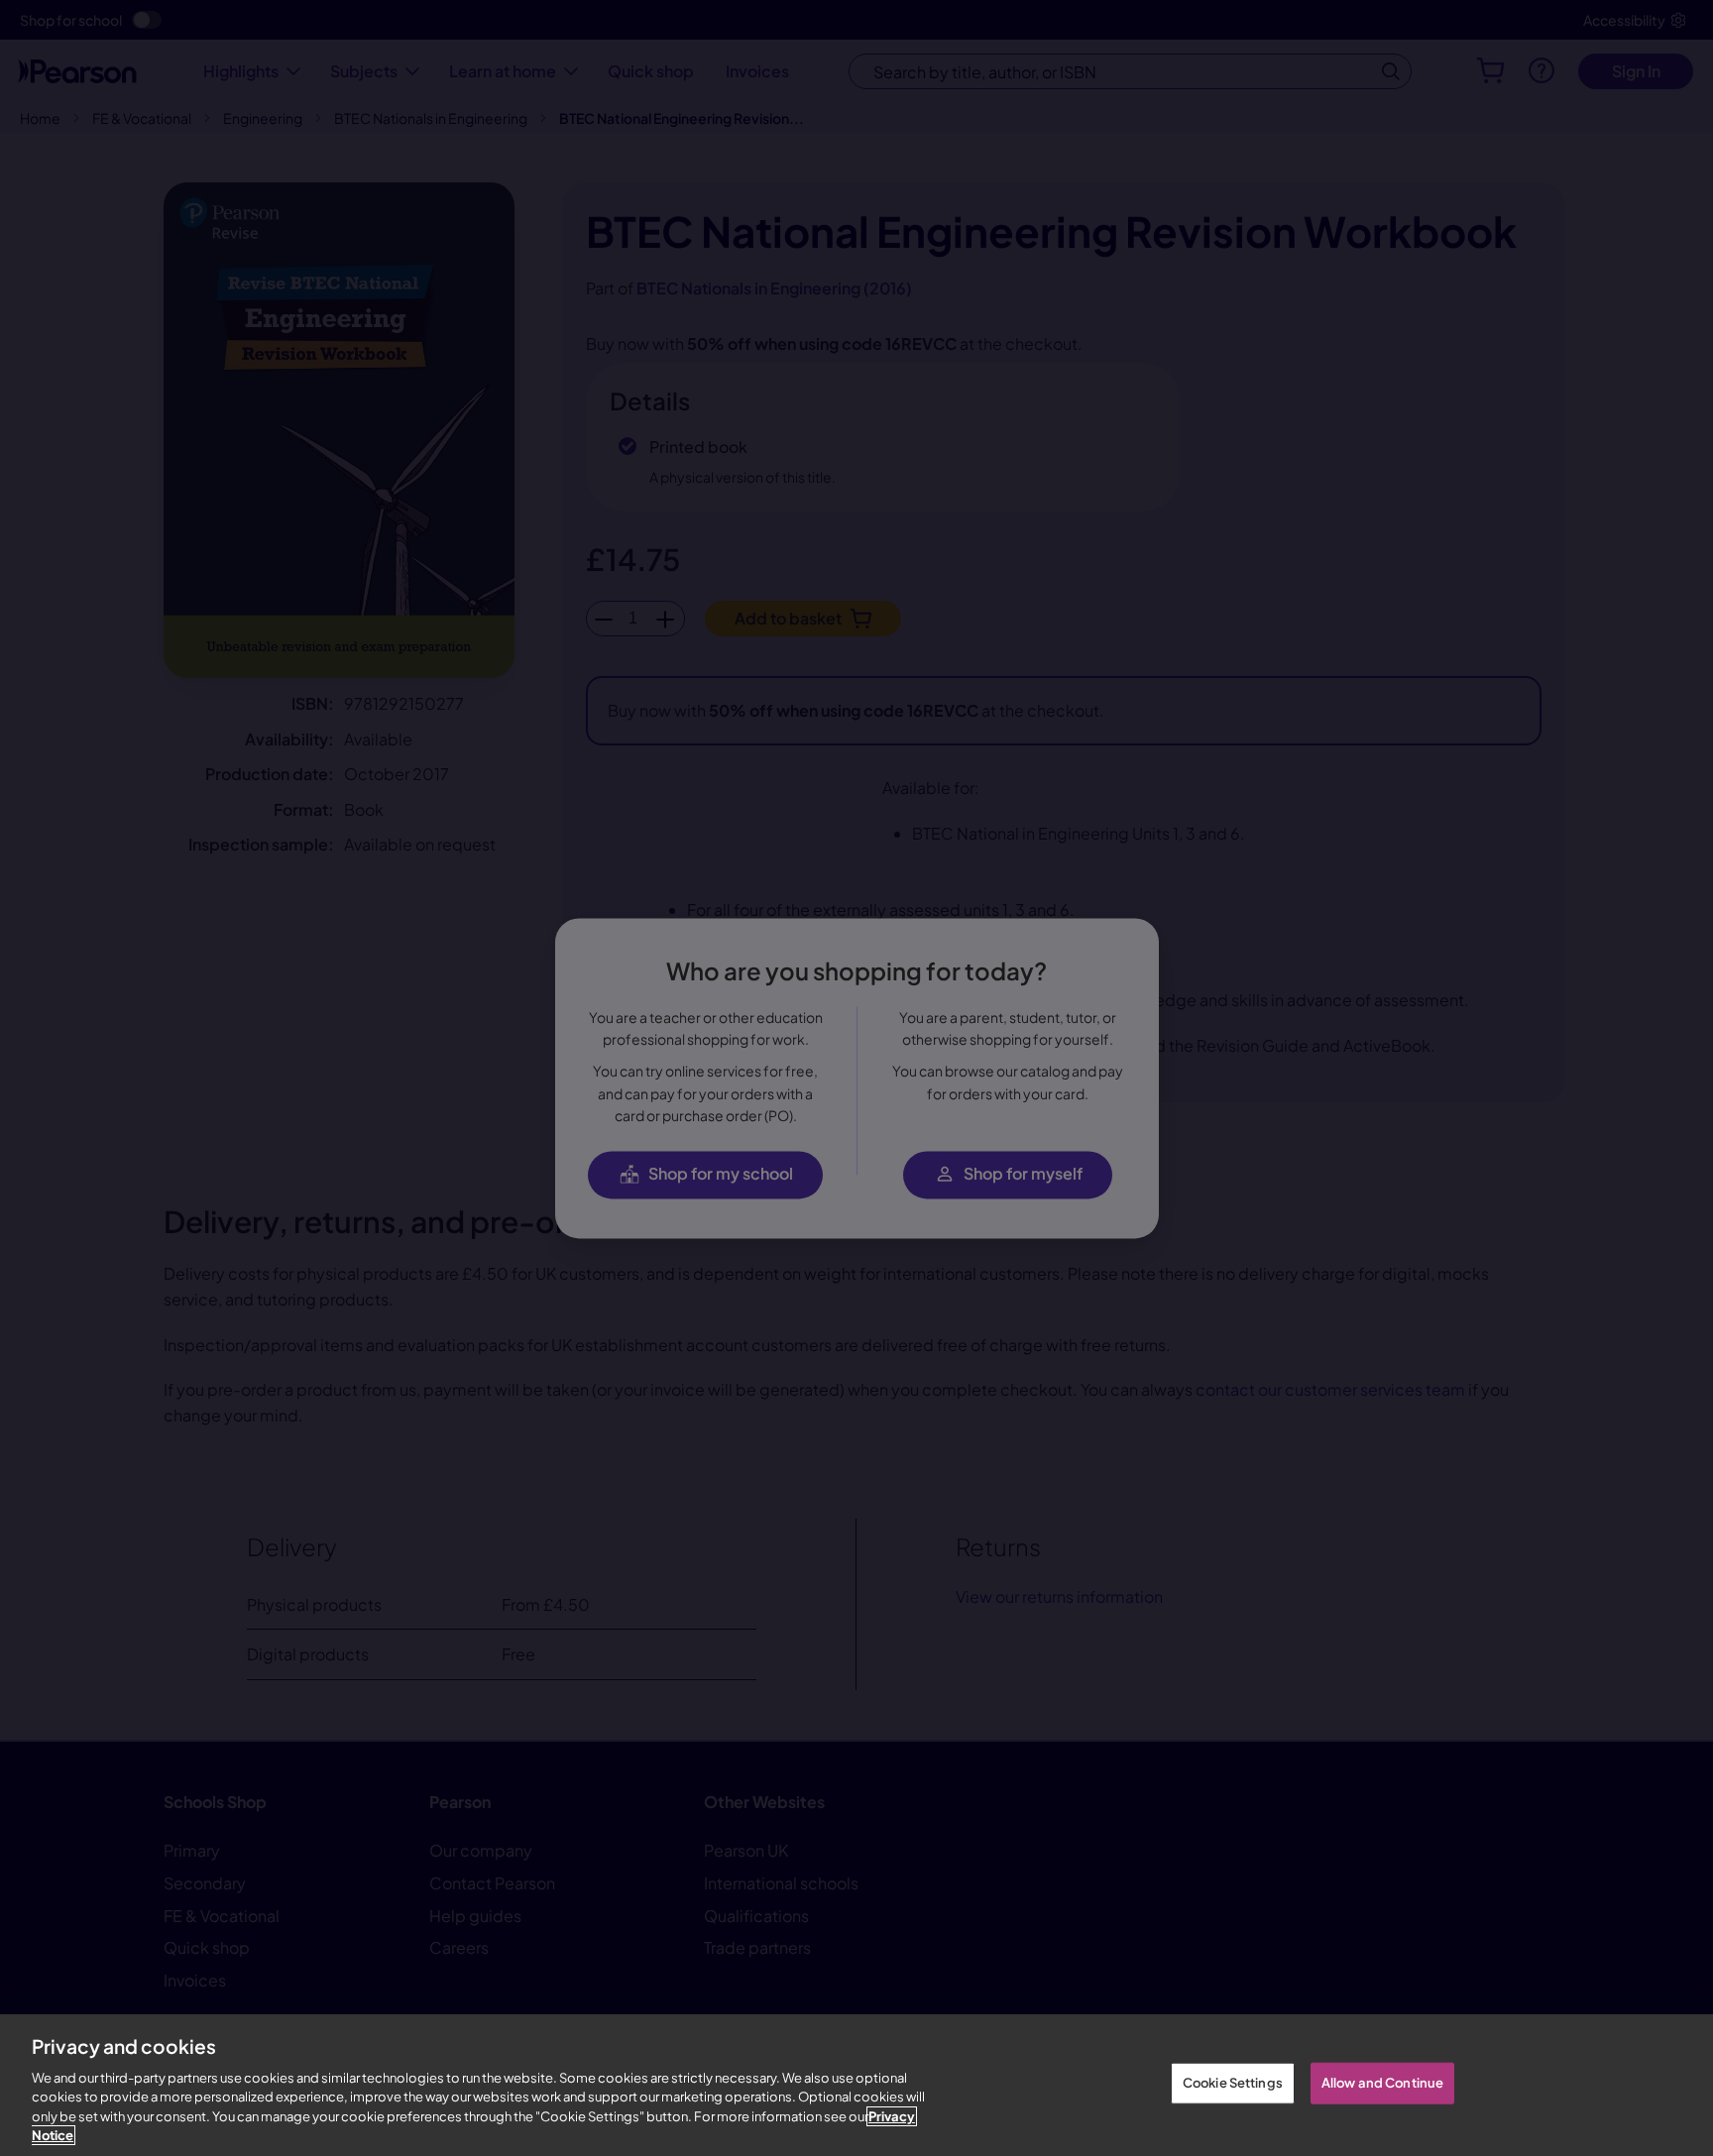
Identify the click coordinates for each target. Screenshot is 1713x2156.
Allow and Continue (1382, 2083)
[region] (856, 2085)
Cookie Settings (1233, 2083)
